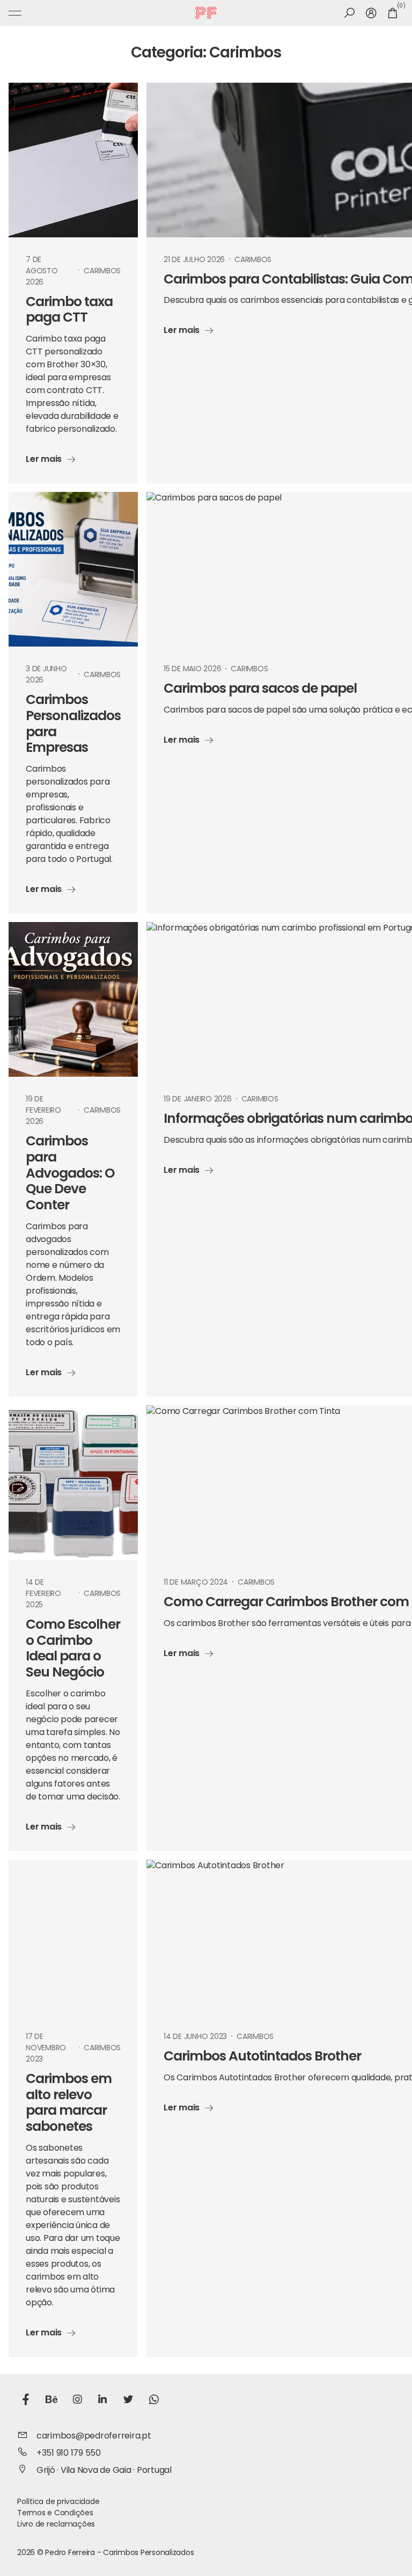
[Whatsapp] (154, 2401)
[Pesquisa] (350, 13)
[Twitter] (128, 2401)
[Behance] (51, 2401)
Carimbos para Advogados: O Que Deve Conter (70, 1174)
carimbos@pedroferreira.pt (94, 2436)
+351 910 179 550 (69, 2454)
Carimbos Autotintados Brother (262, 2057)
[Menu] (15, 13)
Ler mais (44, 460)
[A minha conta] (371, 13)
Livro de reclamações (56, 2525)
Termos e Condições (55, 2513)
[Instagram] (77, 2401)
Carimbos (102, 271)
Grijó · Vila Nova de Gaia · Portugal (104, 2471)
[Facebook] (26, 2401)
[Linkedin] (102, 2401)
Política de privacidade (58, 2502)
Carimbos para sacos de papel (260, 689)
